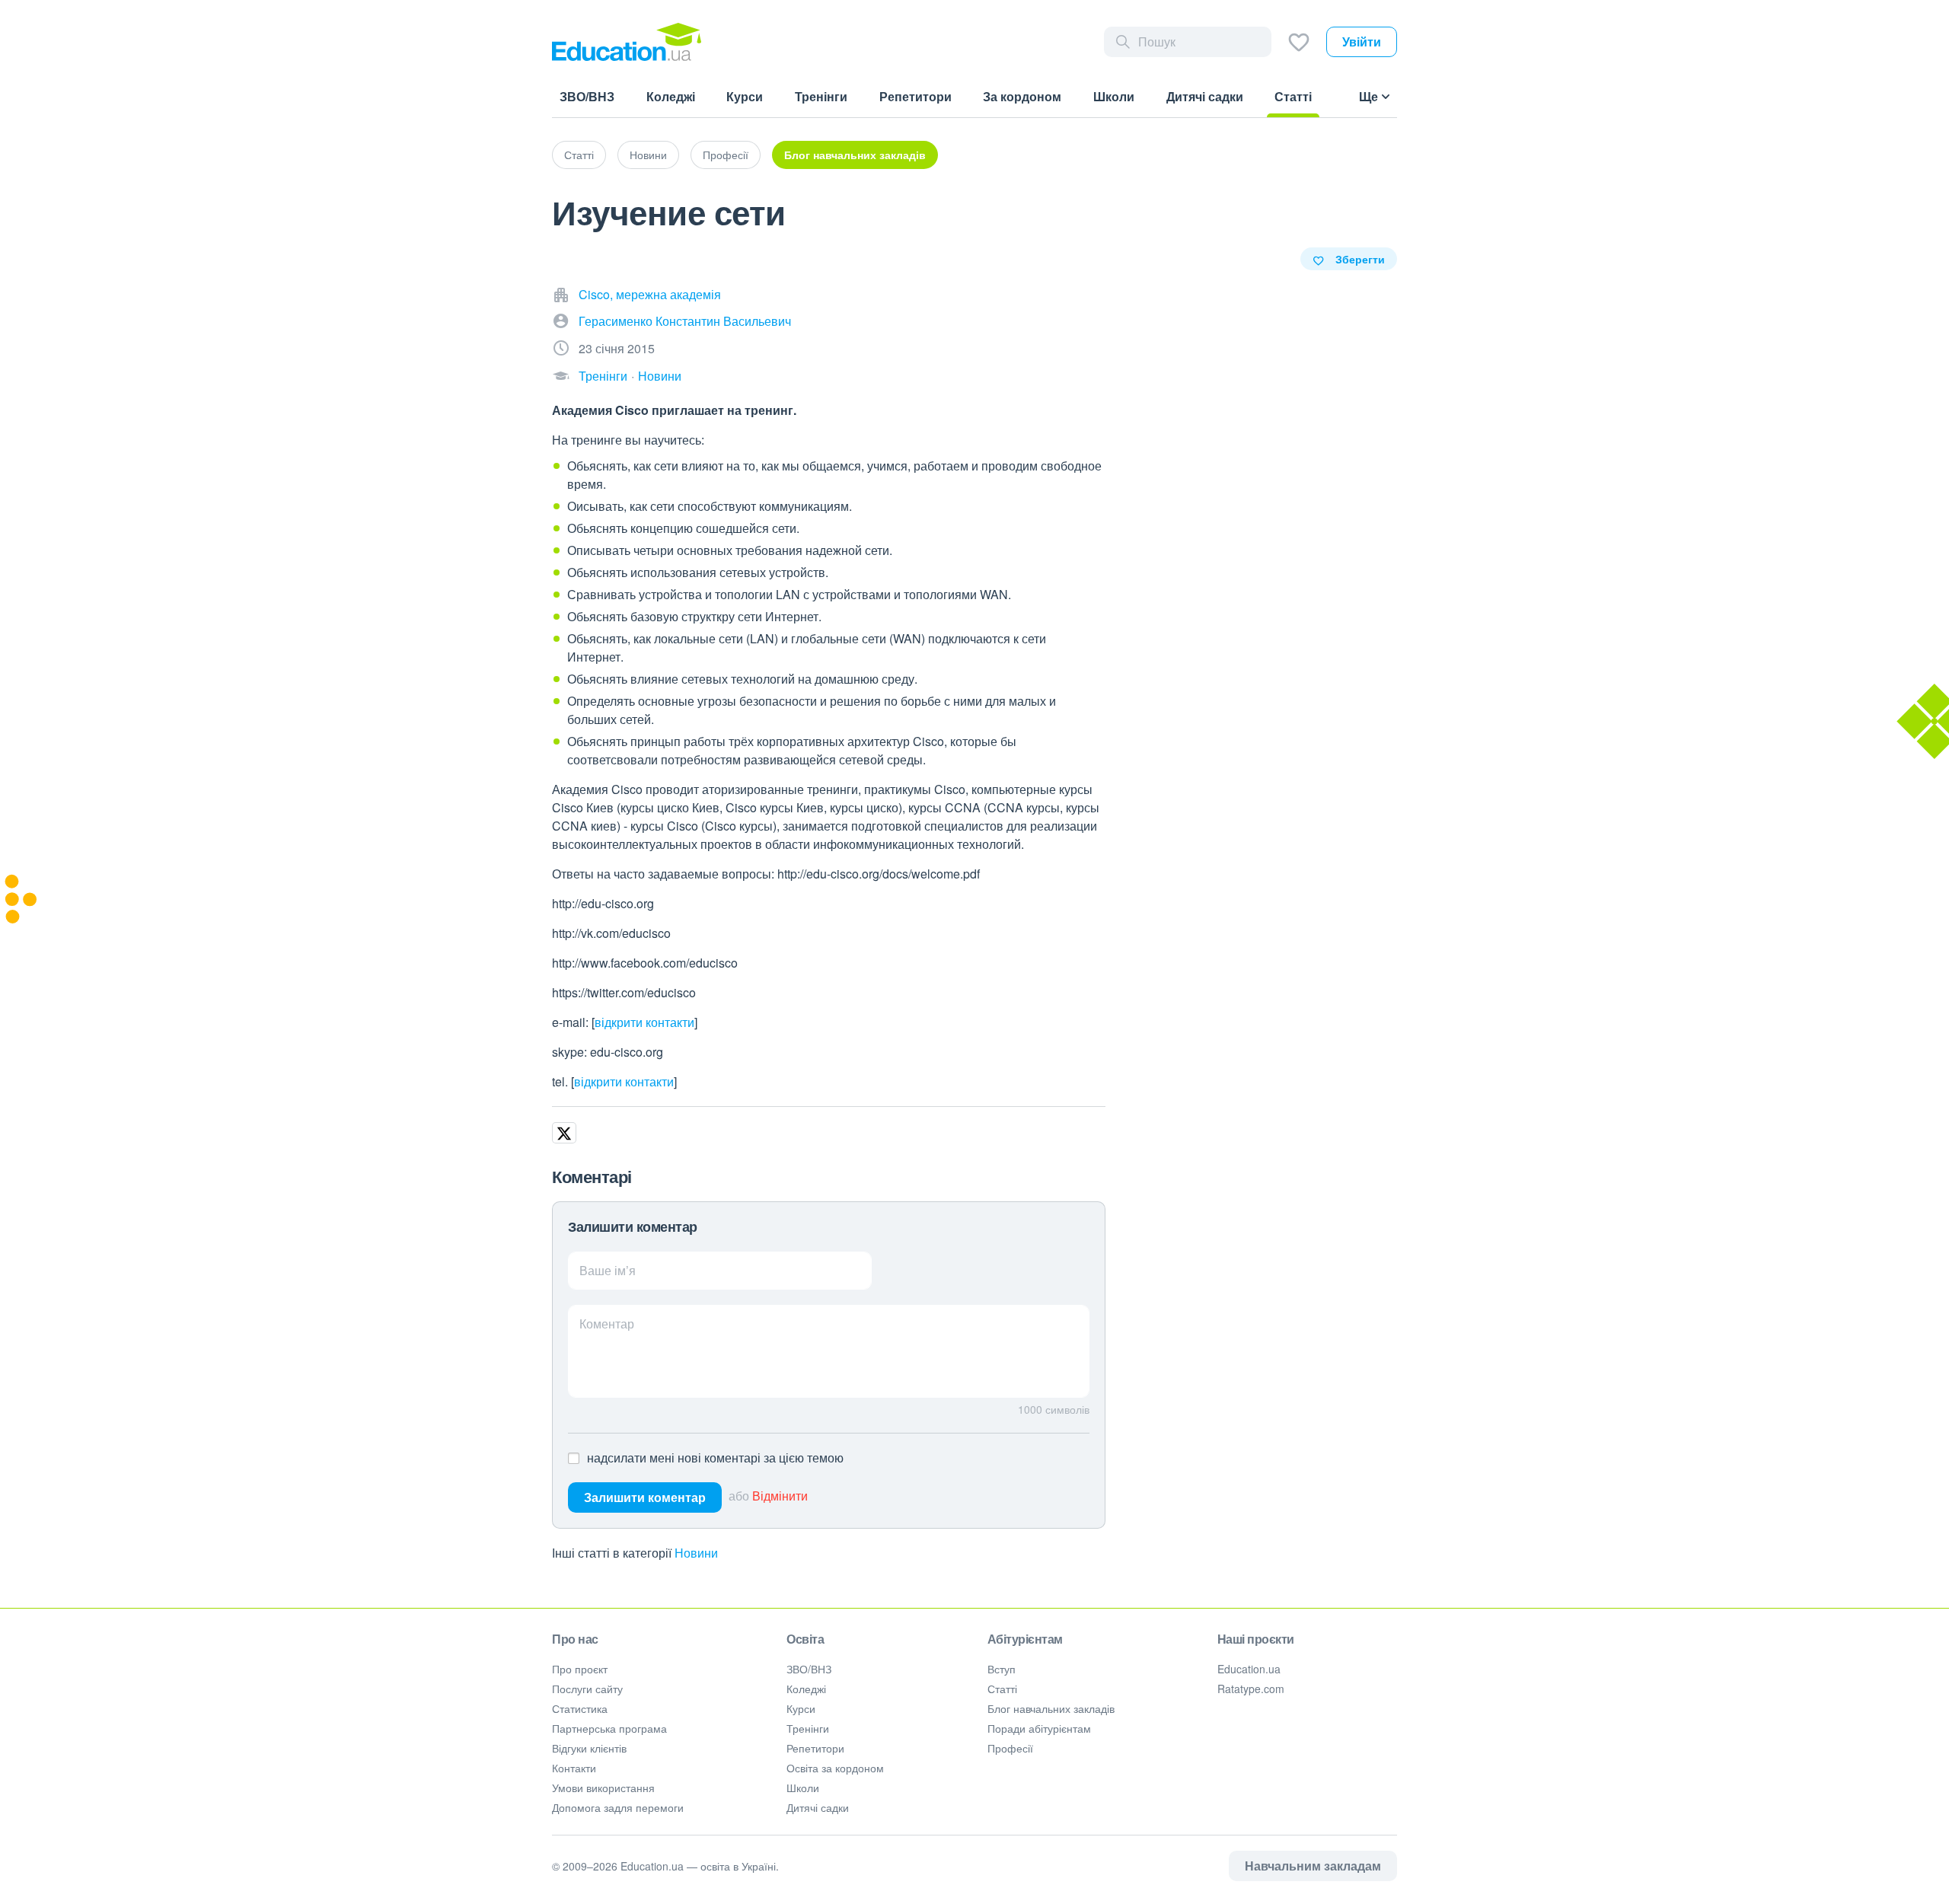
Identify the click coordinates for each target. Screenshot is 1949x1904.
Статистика (580, 1708)
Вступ (1002, 1669)
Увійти (1362, 41)
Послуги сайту (587, 1689)
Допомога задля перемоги (618, 1807)
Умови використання (603, 1788)
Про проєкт (580, 1669)
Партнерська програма (609, 1728)
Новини (648, 155)
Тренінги (603, 376)
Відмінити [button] (780, 1496)
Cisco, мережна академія (650, 294)
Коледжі (806, 1689)
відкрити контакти (644, 1022)
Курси (801, 1708)
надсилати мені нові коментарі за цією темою (715, 1458)
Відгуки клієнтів (589, 1748)
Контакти (574, 1768)
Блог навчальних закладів (855, 155)
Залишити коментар (645, 1497)
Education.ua (1249, 1669)
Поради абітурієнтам (1039, 1728)
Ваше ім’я (608, 1270)
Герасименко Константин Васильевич (685, 321)
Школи (803, 1788)
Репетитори (815, 1748)
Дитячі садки (818, 1807)
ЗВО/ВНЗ (809, 1669)
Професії (726, 155)
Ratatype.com (1251, 1689)
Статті (579, 155)
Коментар (607, 1324)
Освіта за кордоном (835, 1768)
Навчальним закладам (1313, 1866)
